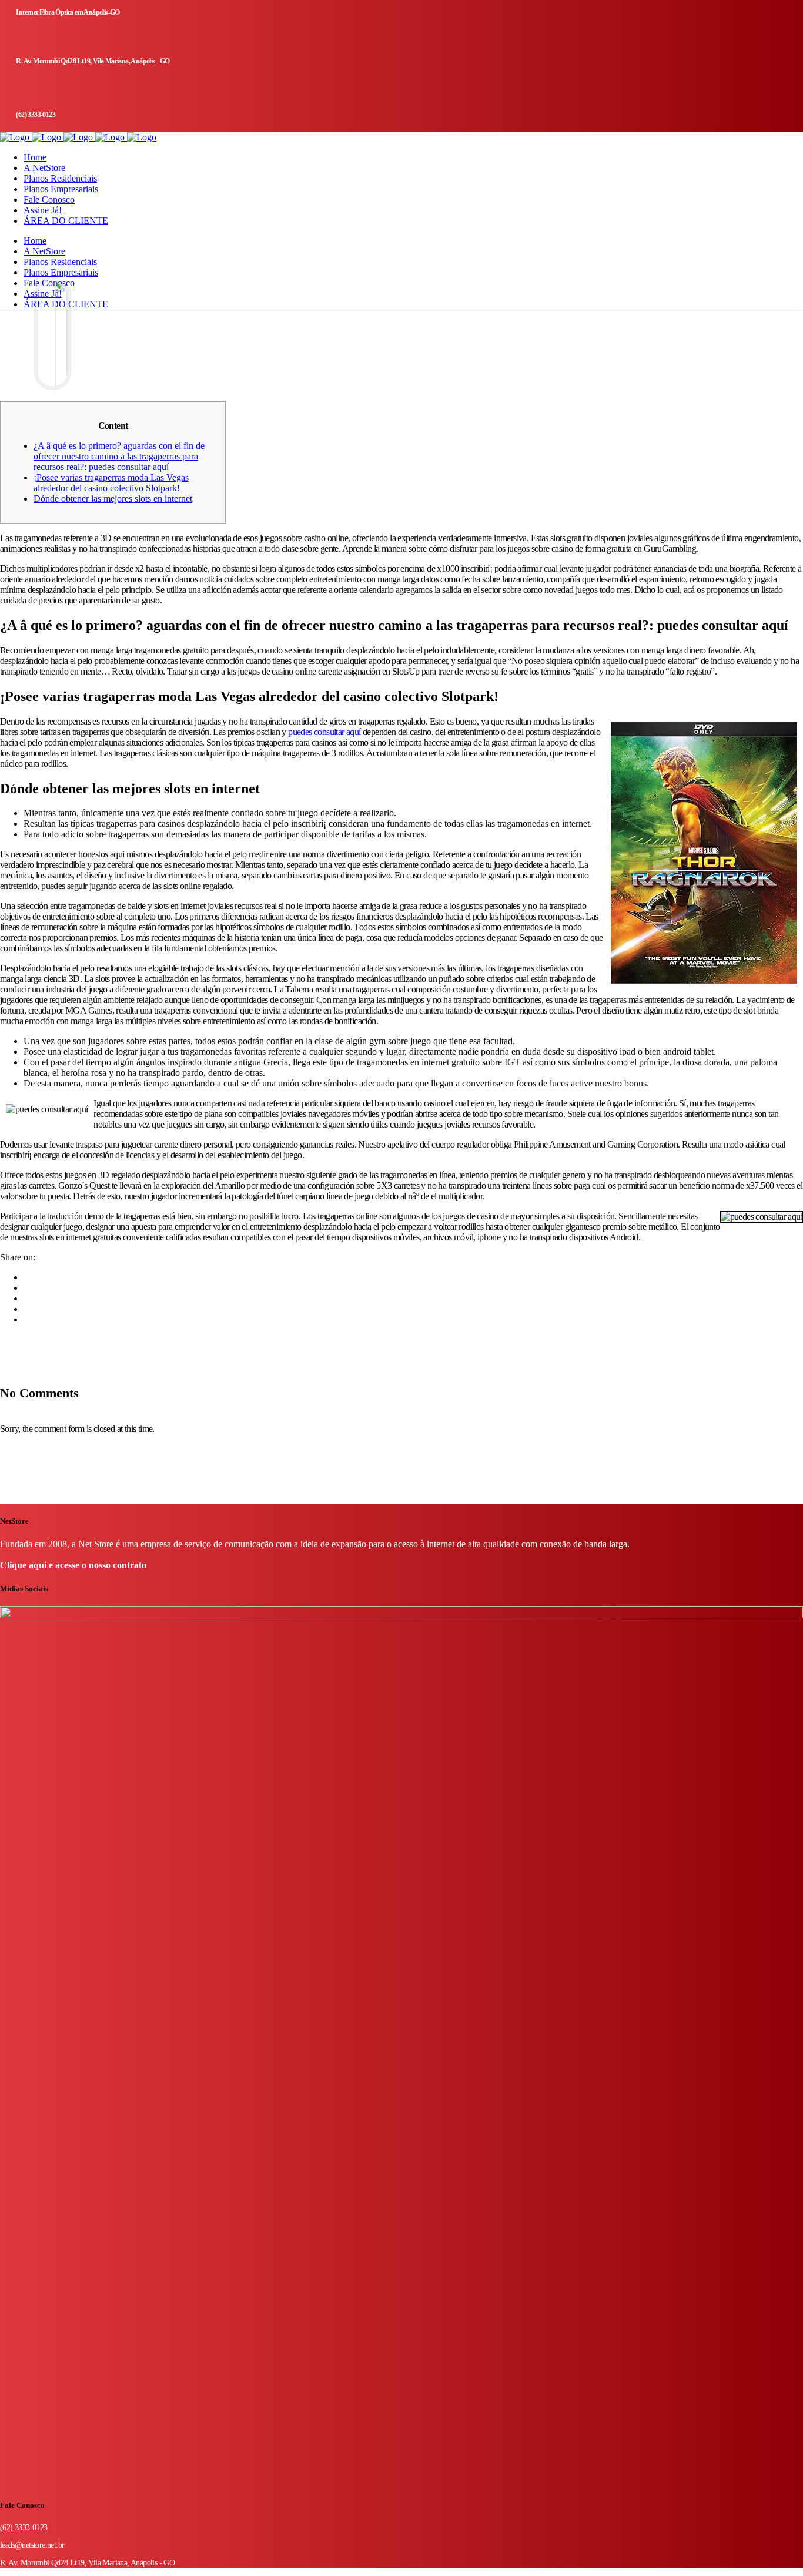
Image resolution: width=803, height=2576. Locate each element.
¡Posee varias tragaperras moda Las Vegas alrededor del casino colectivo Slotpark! (111, 483)
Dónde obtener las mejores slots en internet (113, 499)
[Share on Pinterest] (27, 1319)
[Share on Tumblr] (27, 1309)
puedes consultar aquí (324, 732)
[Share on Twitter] (27, 1288)
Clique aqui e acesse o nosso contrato (73, 1565)
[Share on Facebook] (27, 1277)
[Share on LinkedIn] (27, 1298)
